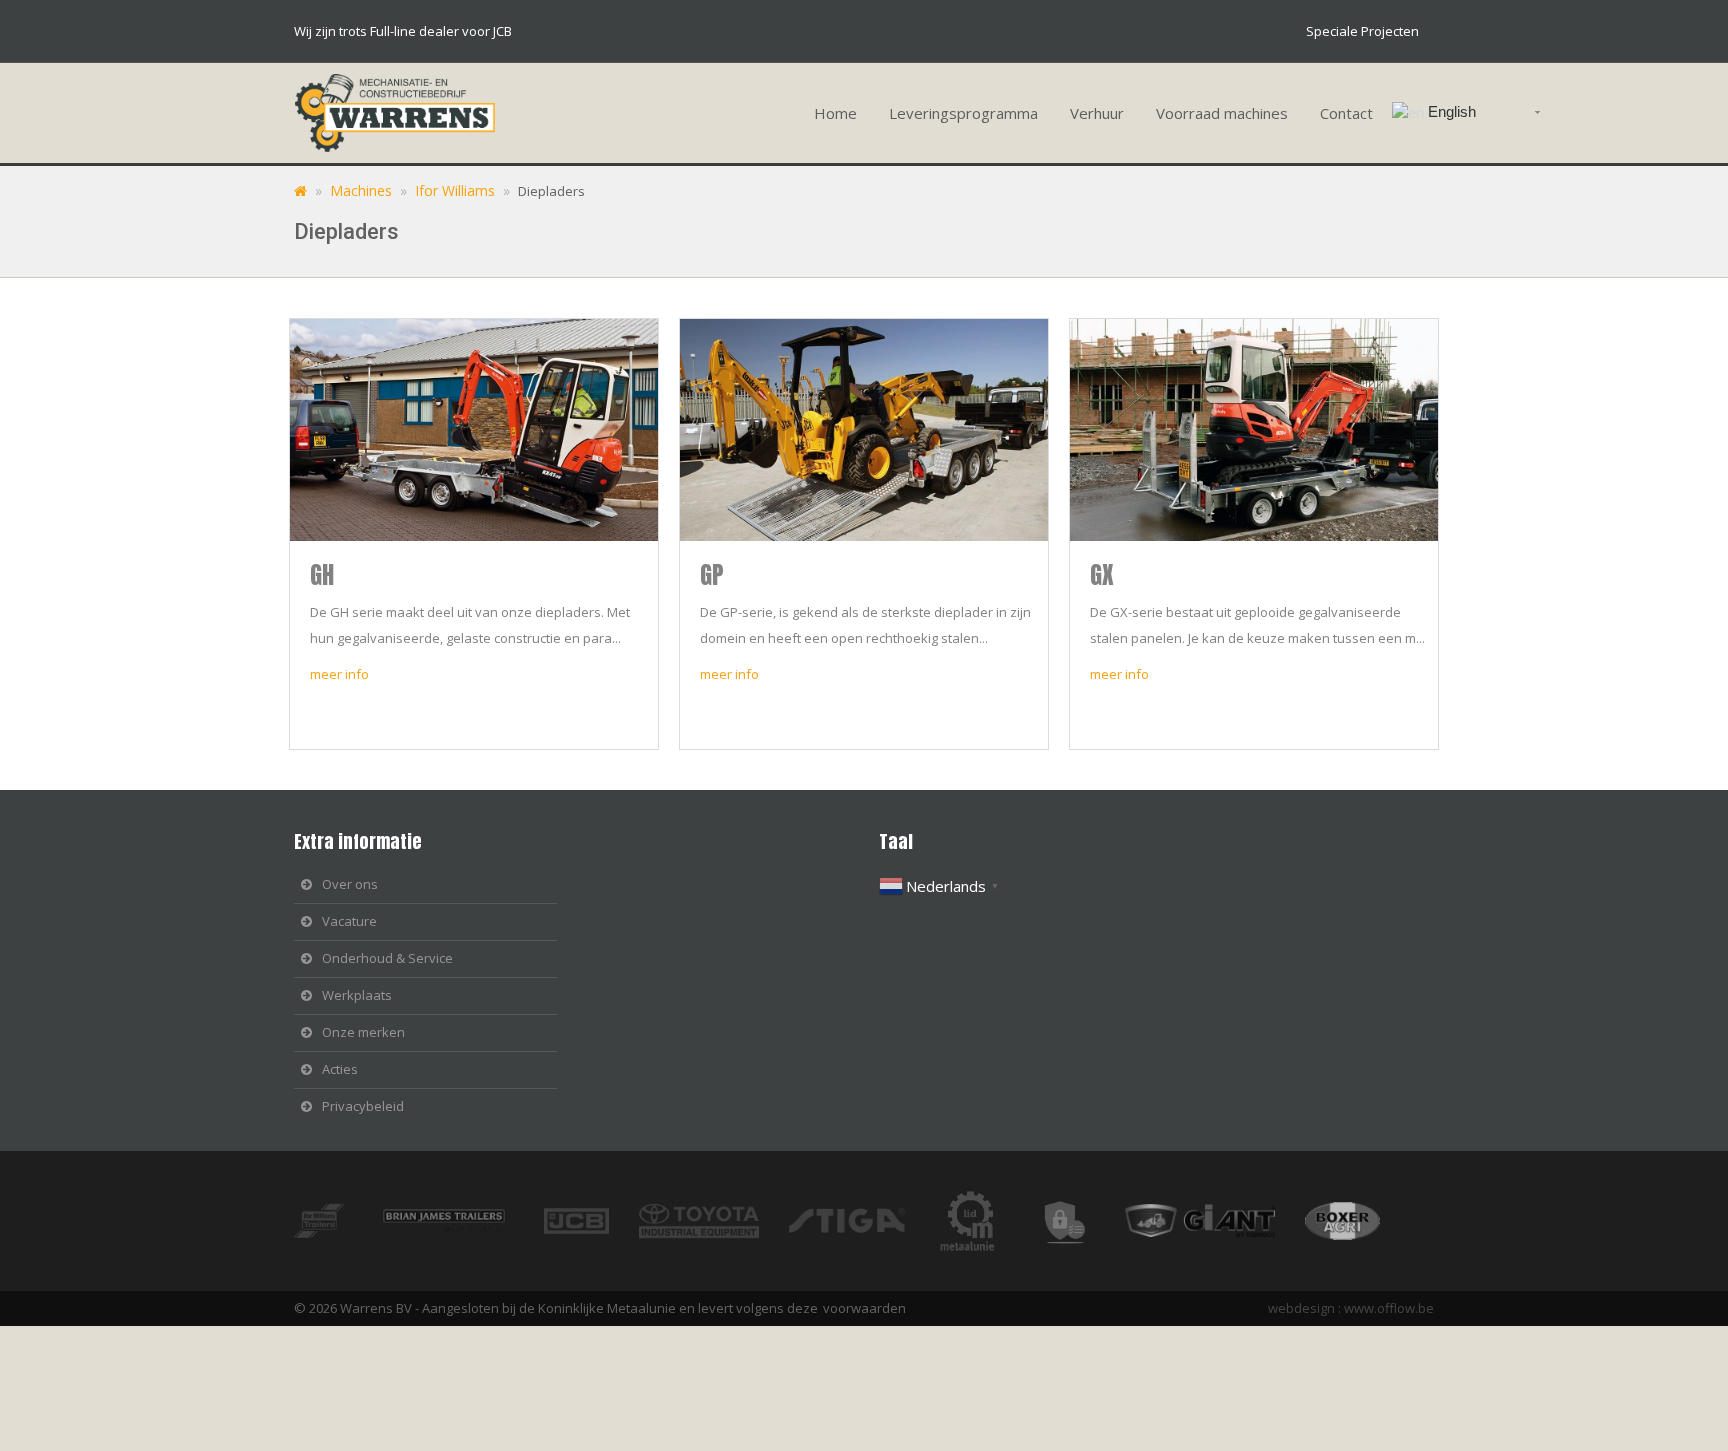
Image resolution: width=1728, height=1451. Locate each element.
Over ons (350, 884)
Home (835, 113)
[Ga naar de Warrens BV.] (300, 190)
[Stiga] (862, 1219)
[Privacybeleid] (1077, 1219)
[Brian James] (459, 1219)
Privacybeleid (363, 1106)
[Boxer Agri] (1215, 1219)
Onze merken (363, 1032)
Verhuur (1097, 113)
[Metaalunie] (982, 1219)
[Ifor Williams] (334, 1219)
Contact (1346, 113)
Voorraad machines (1222, 113)
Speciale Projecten (1362, 31)
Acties (340, 1069)
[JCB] (591, 1219)
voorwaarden (864, 1308)
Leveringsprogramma (963, 113)
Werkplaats (357, 995)
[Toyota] (714, 1219)
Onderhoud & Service (387, 958)
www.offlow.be (1389, 1308)
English (1450, 111)
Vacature (349, 921)
